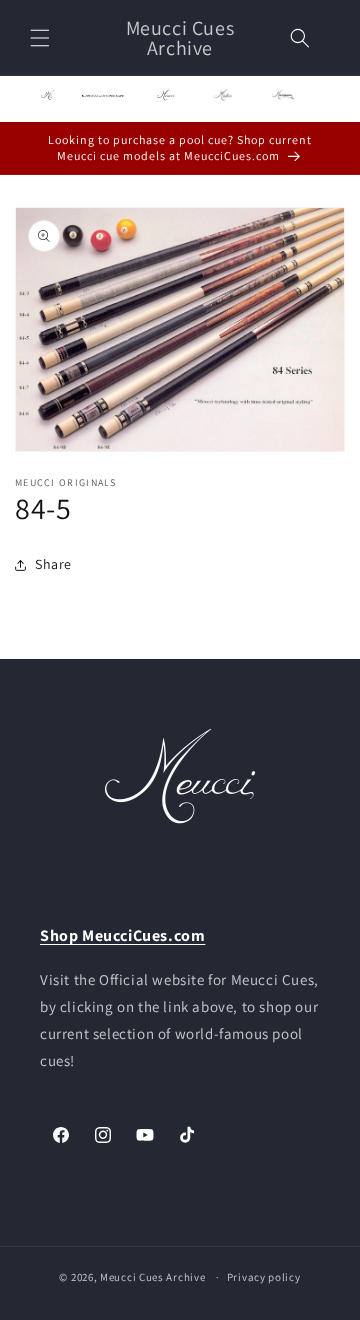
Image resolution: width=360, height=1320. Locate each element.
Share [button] (53, 564)
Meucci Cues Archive (152, 1277)
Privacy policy (264, 1277)
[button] (40, 38)
